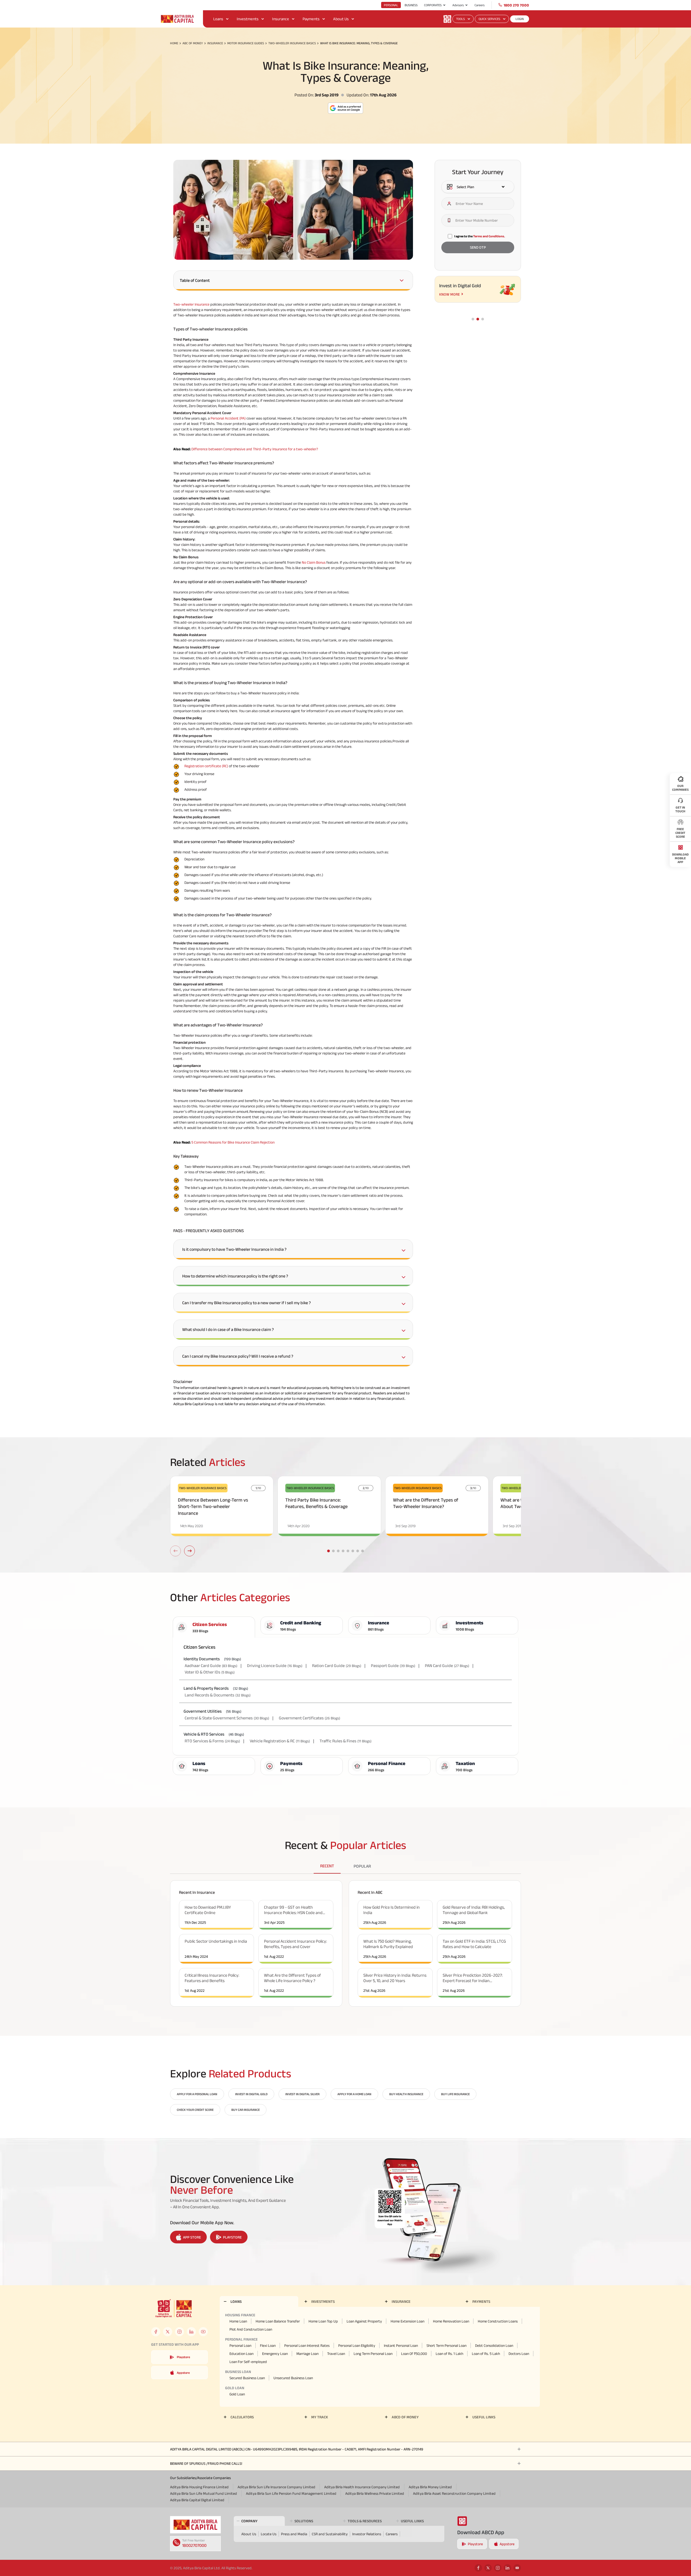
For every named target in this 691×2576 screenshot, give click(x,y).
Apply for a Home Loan (354, 2094)
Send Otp (478, 248)
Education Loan (241, 2354)
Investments (248, 19)
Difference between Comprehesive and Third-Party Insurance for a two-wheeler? (255, 449)
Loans (218, 19)
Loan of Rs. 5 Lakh (486, 2354)
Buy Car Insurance (245, 2110)
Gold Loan (237, 2394)
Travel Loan (336, 2354)
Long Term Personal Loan (373, 2354)
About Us (341, 19)
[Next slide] (189, 1551)
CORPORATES (433, 5)
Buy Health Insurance (406, 2094)
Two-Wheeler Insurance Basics (292, 43)
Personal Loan (240, 2345)
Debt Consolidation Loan (494, 2345)
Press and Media (294, 2534)
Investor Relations (367, 2534)
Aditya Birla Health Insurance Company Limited (362, 2487)
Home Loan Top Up (323, 2321)
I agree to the (480, 236)
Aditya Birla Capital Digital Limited (197, 2500)
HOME (174, 43)
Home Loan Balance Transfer (278, 2321)
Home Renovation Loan (451, 2321)
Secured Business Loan (247, 2378)
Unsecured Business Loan (293, 2378)
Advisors (458, 5)
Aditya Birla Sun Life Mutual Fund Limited (204, 2493)
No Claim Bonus (314, 562)
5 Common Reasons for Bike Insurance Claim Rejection (233, 1142)
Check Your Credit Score (195, 2110)
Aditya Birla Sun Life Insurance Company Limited (276, 2487)
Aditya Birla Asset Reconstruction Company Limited (454, 2493)
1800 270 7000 (516, 5)
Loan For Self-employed (248, 2362)
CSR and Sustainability (330, 2534)
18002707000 (194, 2545)
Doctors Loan (519, 2354)
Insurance (281, 19)
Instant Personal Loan (401, 2345)
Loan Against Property (364, 2321)
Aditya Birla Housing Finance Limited (199, 2487)
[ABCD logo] (195, 2525)
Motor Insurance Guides (246, 43)
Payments (311, 19)
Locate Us (269, 2534)
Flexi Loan (268, 2345)
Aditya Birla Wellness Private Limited (375, 2493)
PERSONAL (391, 5)
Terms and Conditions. (489, 236)
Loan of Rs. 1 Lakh (449, 2354)
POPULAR (362, 1866)
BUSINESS (411, 5)
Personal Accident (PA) (228, 418)
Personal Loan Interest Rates (307, 2345)
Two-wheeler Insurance (191, 304)
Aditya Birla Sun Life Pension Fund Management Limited (291, 2493)
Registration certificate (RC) (206, 766)
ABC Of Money (193, 43)
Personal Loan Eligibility (357, 2345)
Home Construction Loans (498, 2321)
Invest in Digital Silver (302, 2094)
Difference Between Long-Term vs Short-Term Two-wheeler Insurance (213, 1507)
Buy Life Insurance (455, 2094)
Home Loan (238, 2321)
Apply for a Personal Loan (197, 2094)
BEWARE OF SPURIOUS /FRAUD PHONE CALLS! (206, 2463)
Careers (480, 5)
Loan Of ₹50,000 (414, 2354)
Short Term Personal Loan (446, 2345)
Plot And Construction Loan (251, 2329)
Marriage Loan (307, 2354)
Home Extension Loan (407, 2321)
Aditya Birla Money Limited (430, 2487)
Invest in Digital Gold (251, 2094)
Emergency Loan (275, 2354)
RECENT (327, 1866)
